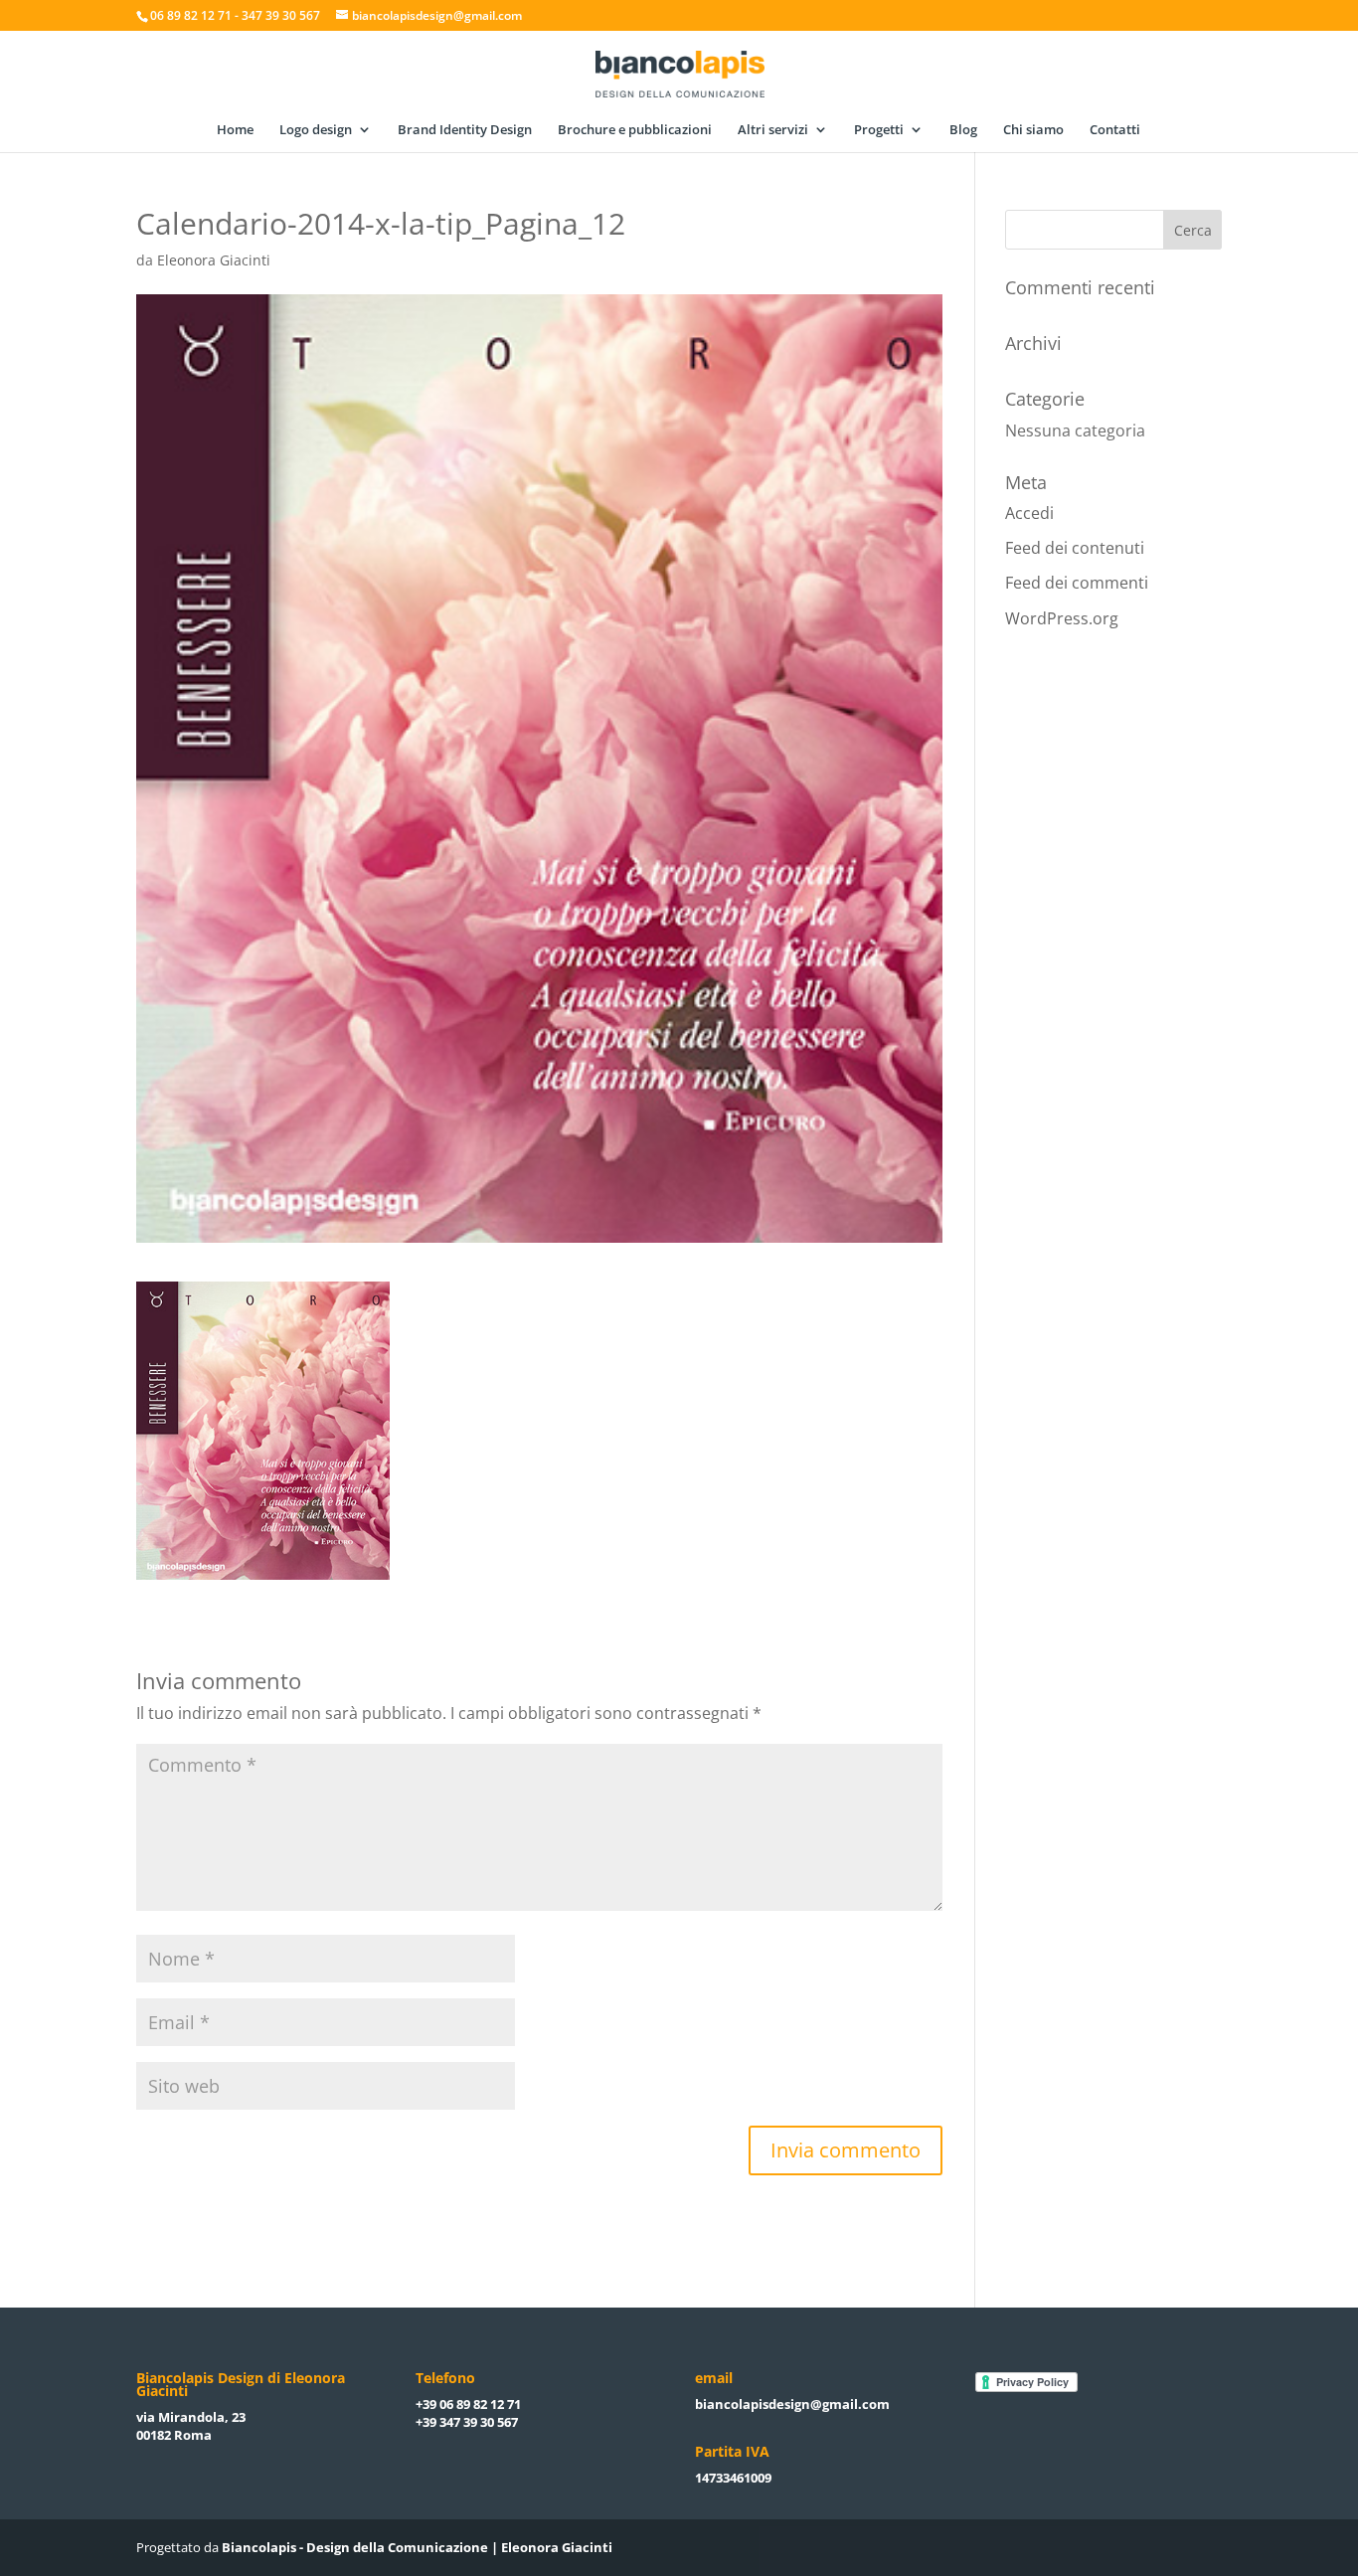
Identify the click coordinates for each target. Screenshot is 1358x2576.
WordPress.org (1062, 618)
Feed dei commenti (1077, 583)
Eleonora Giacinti (214, 260)
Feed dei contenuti (1075, 548)
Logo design (316, 130)
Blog (963, 130)
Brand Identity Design (465, 130)
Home (235, 130)
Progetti (879, 130)
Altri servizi (773, 130)
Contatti (1115, 130)
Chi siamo (1033, 130)
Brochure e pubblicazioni (635, 130)
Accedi (1029, 513)
